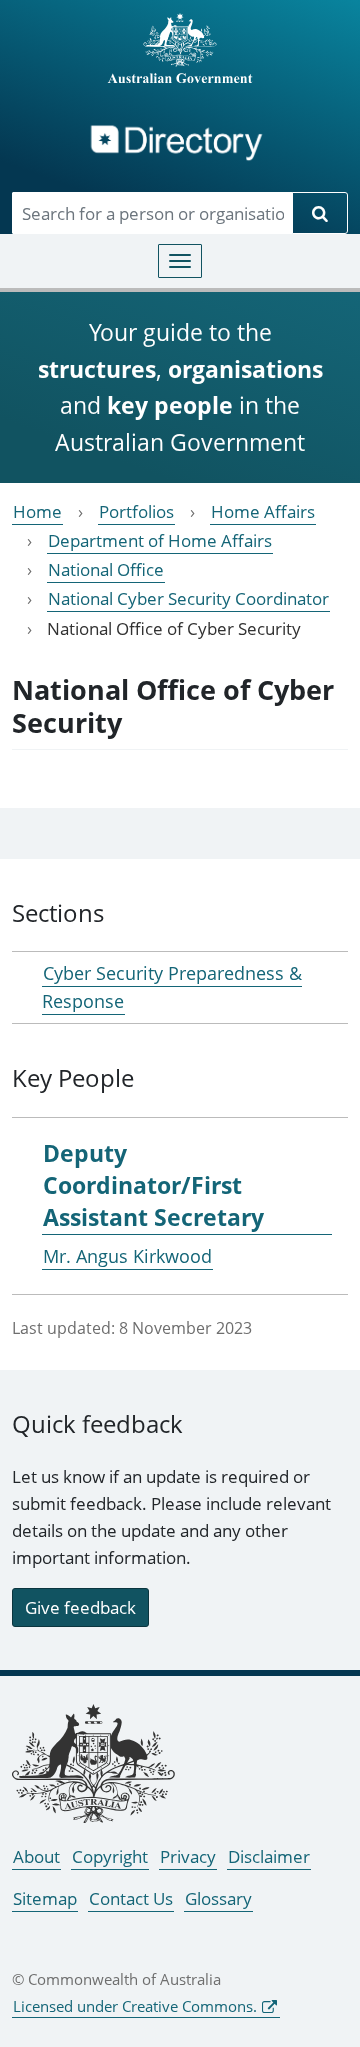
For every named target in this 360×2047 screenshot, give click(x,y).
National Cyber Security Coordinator (188, 598)
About (36, 1856)
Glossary (218, 1898)
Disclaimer (269, 1856)
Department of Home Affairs (160, 540)
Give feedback (80, 1607)
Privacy (188, 1856)
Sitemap (45, 1898)
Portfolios (136, 511)
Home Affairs (263, 511)
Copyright (110, 1856)
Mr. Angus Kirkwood (127, 1256)
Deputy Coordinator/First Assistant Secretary (153, 1185)
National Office (106, 569)
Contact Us (131, 1898)
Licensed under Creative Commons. (135, 2006)
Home (37, 511)
